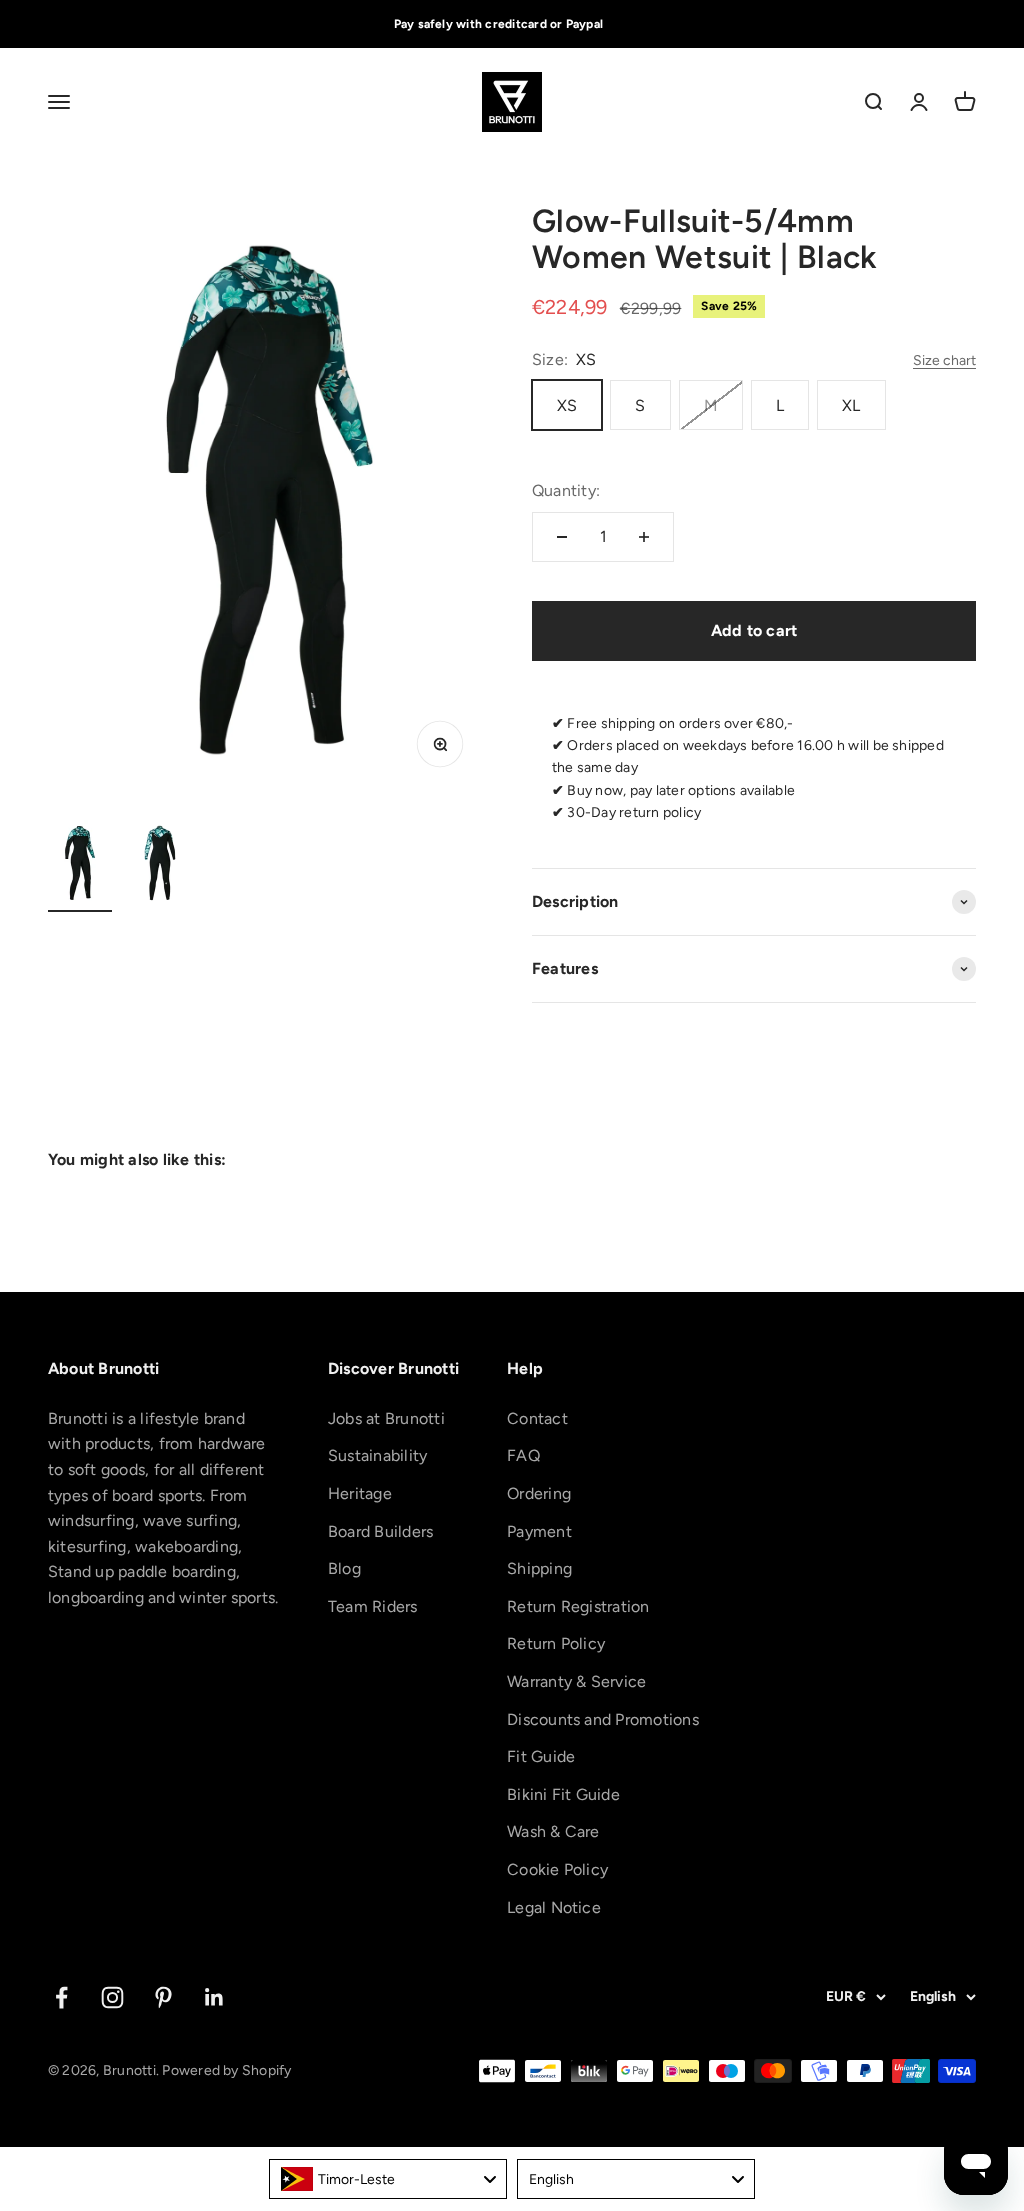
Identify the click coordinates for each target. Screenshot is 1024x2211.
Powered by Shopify (226, 2070)
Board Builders (380, 1531)
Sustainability (377, 1455)
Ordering (539, 1493)
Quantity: (566, 490)
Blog (344, 1568)
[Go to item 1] (80, 866)
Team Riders (373, 1606)
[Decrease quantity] (562, 537)
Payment (539, 1531)
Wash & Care (553, 1831)
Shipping (539, 1568)
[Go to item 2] (160, 866)
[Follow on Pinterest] (163, 1997)
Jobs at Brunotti (386, 1418)
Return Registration (578, 1606)
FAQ (523, 1455)
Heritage (360, 1493)
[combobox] (388, 2179)
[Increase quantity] (644, 537)
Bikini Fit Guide (563, 1794)
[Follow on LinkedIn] (214, 1997)
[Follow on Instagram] (112, 1997)
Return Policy (556, 1643)
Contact (537, 1418)
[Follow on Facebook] (61, 1997)
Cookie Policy (557, 1869)
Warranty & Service (576, 1681)
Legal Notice (554, 1907)
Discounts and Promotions (603, 1719)
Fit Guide (541, 1756)
